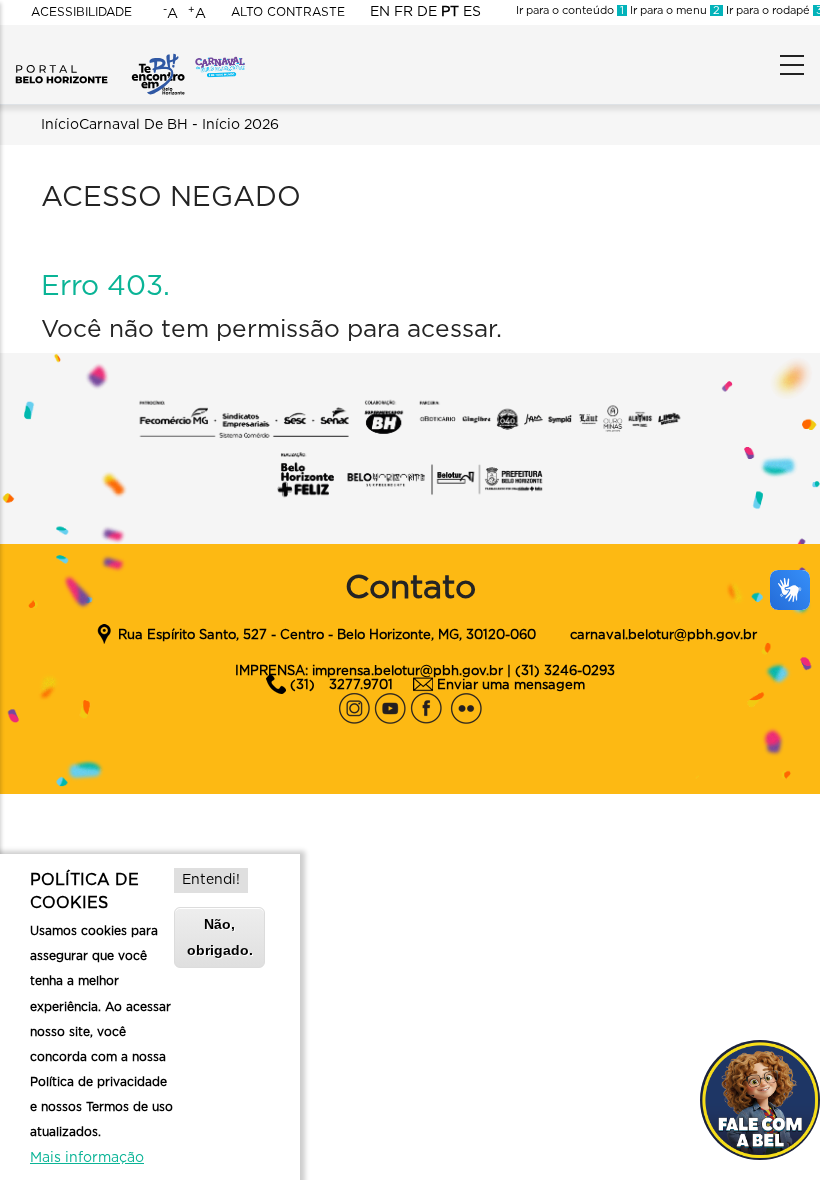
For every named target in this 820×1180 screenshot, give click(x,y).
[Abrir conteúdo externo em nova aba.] (354, 703)
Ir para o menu (673, 10)
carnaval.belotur (622, 635)
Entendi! (211, 880)
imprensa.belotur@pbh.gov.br (407, 671)
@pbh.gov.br (715, 635)
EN (380, 12)
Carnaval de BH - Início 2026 (179, 125)
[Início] (100, 60)
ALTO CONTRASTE (288, 12)
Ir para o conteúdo (570, 10)
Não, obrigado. (220, 936)
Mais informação (87, 1158)
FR (403, 12)
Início (60, 125)
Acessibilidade (81, 12)
